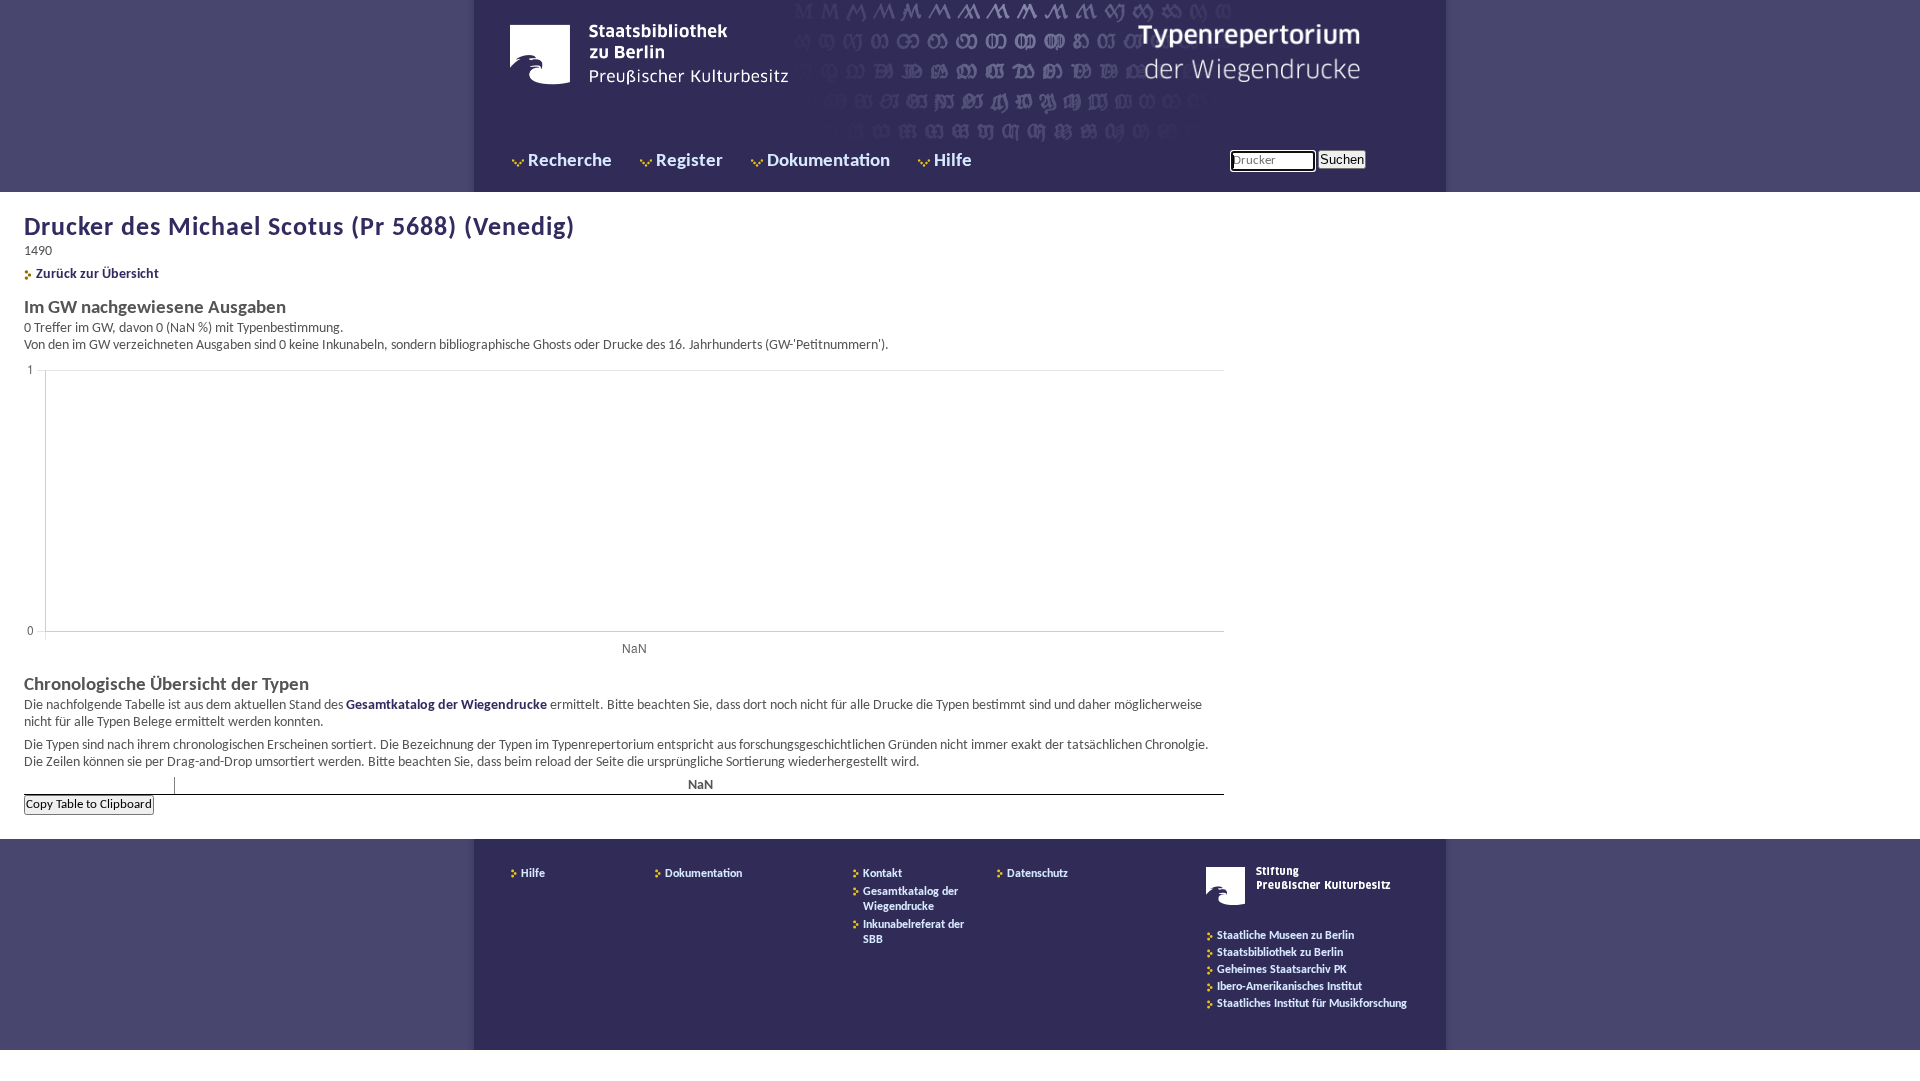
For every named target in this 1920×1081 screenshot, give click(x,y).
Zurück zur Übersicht (97, 274)
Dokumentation (828, 161)
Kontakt (882, 874)
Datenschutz (1037, 874)
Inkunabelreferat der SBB (913, 932)
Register (689, 161)
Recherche (570, 161)
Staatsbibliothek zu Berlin (1280, 953)
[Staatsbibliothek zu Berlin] (649, 82)
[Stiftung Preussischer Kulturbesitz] (1298, 902)
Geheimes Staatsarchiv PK (1282, 970)
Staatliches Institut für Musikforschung (1312, 1004)
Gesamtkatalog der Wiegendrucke (446, 705)
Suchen (1342, 159)
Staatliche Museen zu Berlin (1285, 936)
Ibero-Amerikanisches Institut (1289, 987)
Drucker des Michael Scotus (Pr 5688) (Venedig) (299, 228)
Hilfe (953, 161)
